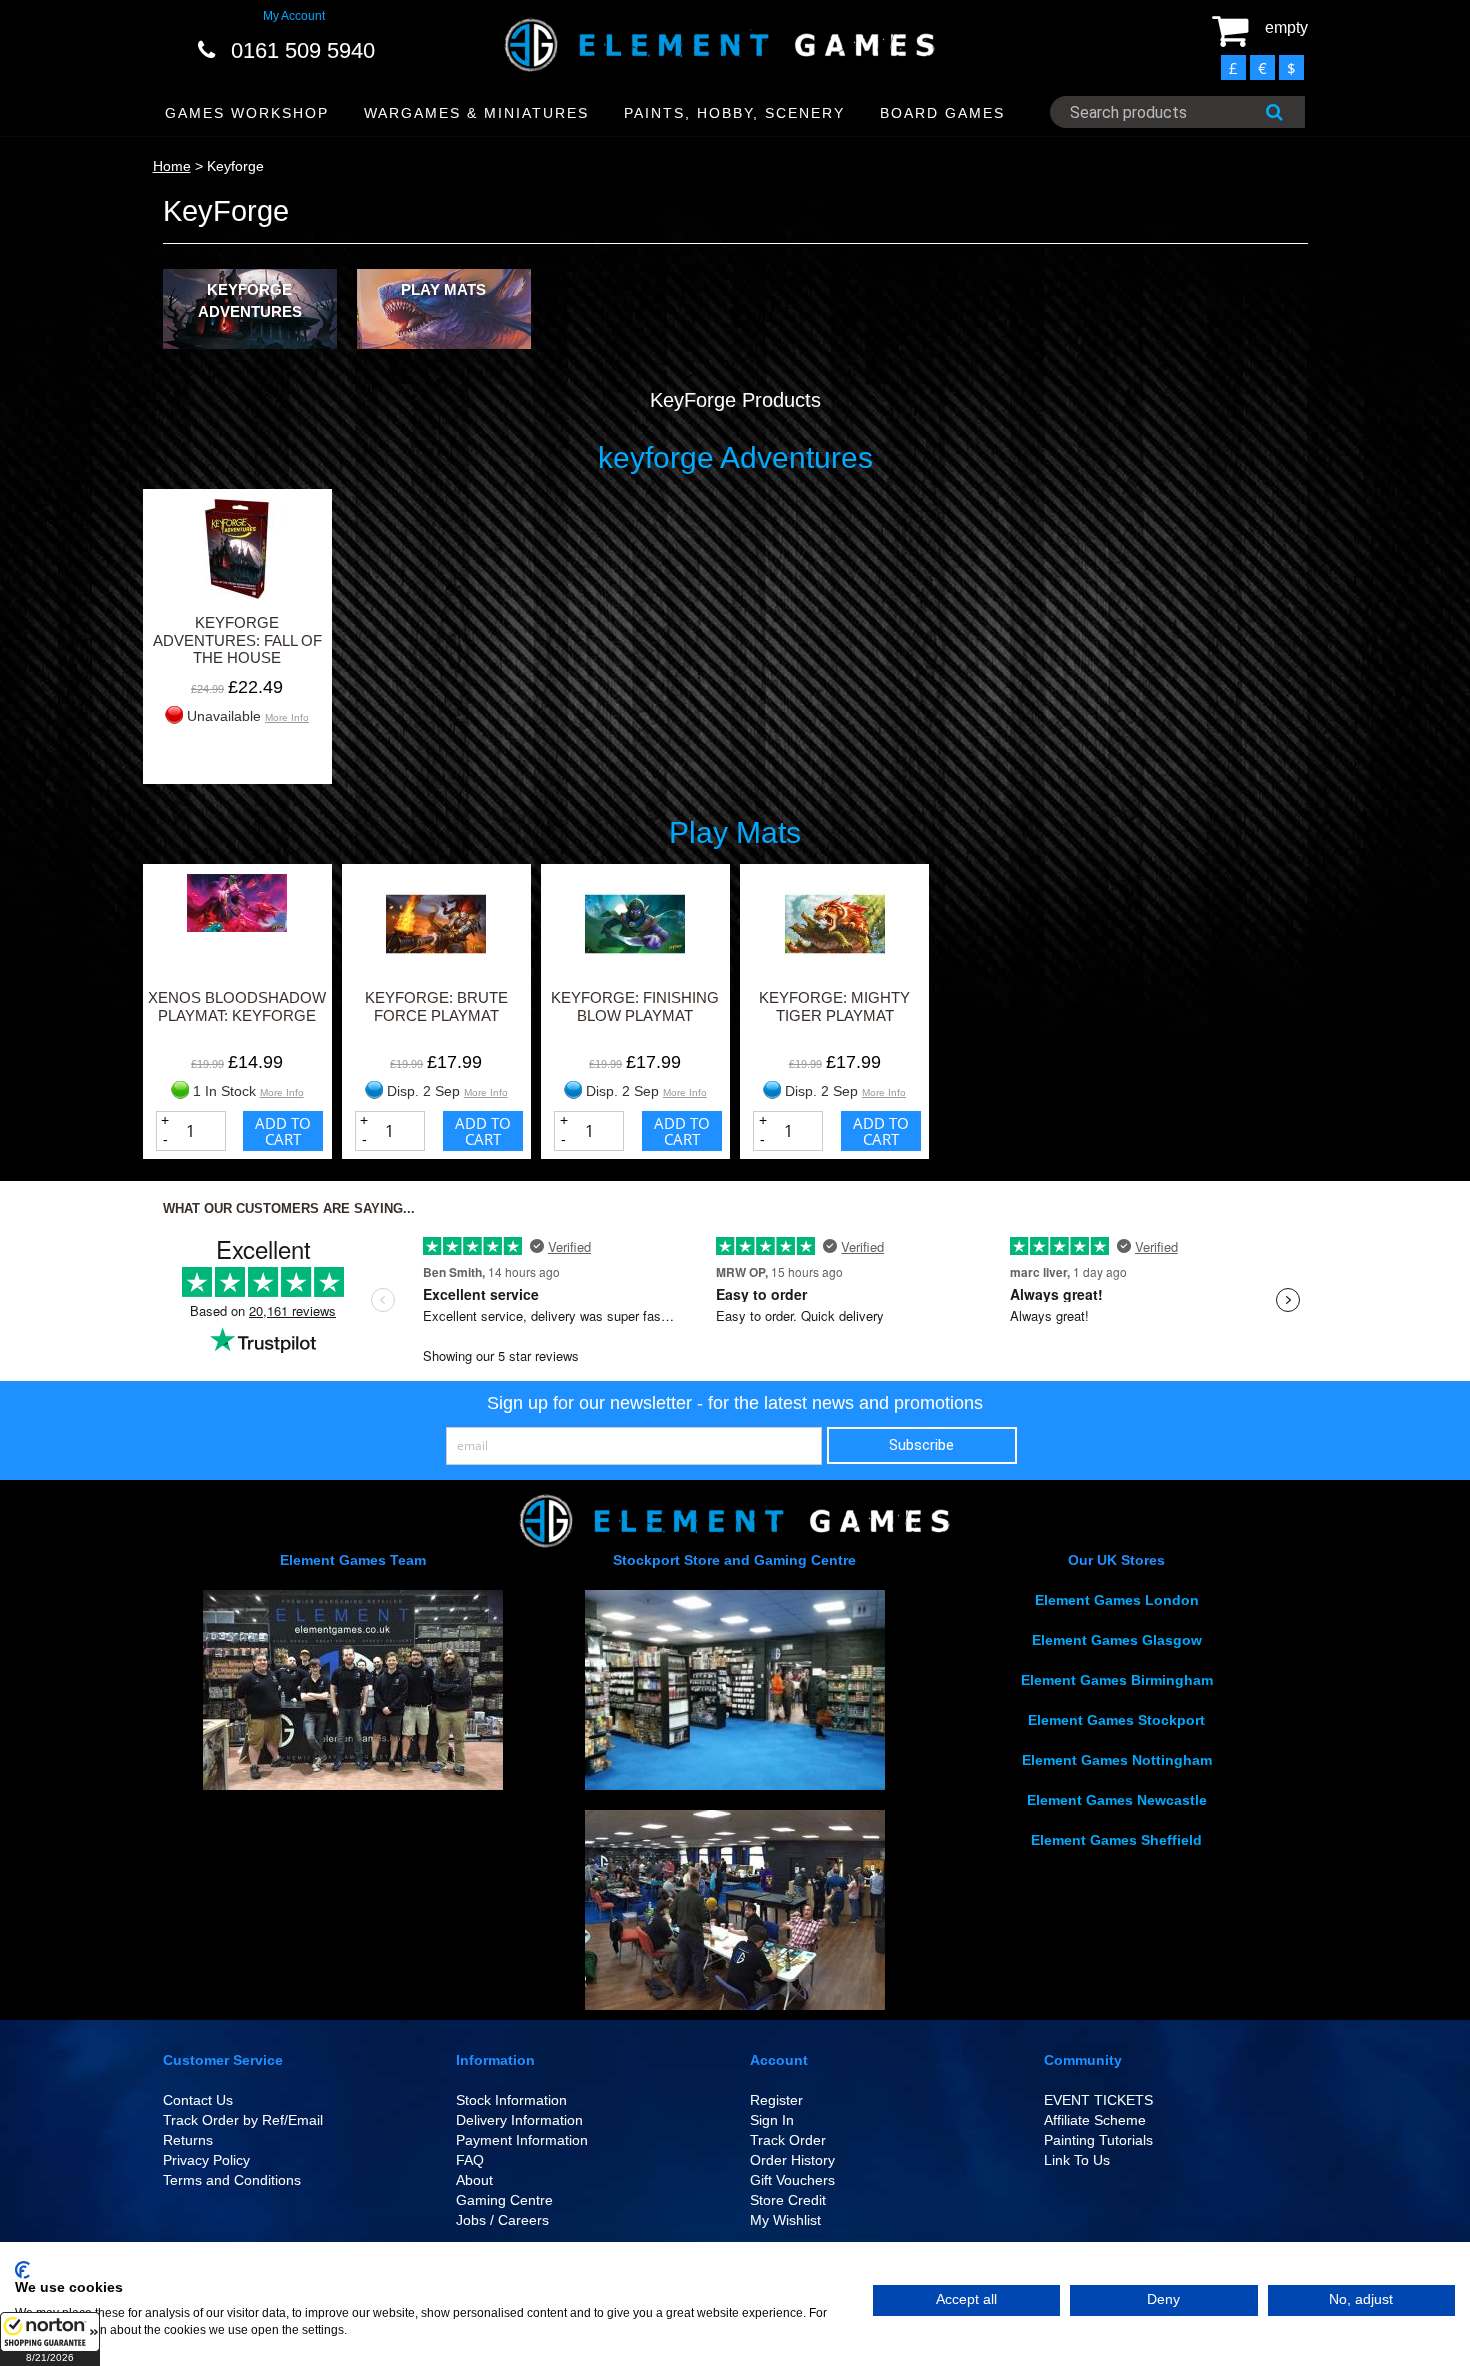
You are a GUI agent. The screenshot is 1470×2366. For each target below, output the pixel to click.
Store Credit (788, 2200)
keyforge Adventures (250, 300)
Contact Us (198, 2100)
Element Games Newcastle (1117, 1800)
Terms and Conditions (232, 2180)
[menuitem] (247, 113)
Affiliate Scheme (1095, 2120)
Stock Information (511, 2100)
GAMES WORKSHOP (247, 113)
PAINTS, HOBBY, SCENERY (734, 113)
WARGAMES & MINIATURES (476, 113)
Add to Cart (283, 1131)
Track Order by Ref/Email (243, 2120)
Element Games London (1117, 1600)
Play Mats (443, 289)
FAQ (470, 2160)
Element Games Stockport (1116, 1720)
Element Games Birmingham (1117, 1680)
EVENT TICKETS (1098, 2100)
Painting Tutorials (1098, 2140)
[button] (50, 2339)
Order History (792, 2160)
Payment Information (522, 2140)
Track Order (788, 2140)
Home (172, 166)
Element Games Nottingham (1117, 1760)
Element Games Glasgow (1117, 1640)
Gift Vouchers (792, 2180)
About (474, 2180)
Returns (188, 2140)
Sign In (772, 2120)
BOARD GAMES (942, 113)
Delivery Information (519, 2120)
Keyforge (235, 166)
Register (776, 2100)
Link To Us (1077, 2160)
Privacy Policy (206, 2160)
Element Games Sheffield (1116, 1840)
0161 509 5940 (303, 50)
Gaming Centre (504, 2200)
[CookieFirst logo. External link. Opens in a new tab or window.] (22, 2270)
